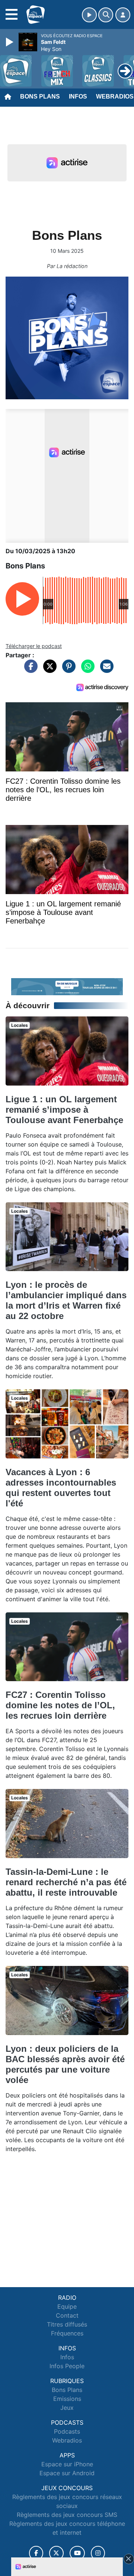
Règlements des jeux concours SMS (67, 2515)
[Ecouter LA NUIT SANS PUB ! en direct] (67, 986)
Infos (78, 96)
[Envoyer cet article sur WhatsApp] (86, 670)
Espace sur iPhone (67, 2464)
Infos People (67, 2366)
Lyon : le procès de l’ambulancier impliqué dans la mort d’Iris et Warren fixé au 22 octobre (66, 1300)
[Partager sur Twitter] (48, 670)
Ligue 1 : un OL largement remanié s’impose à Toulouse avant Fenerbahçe (64, 1110)
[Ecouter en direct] (89, 15)
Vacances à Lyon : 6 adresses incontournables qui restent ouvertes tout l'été (61, 1488)
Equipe (67, 2306)
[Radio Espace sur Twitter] (56, 2553)
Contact (67, 2315)
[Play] (10, 42)
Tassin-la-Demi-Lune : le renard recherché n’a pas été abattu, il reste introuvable (66, 1882)
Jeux (67, 2408)
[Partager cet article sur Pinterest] (67, 670)
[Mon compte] (123, 15)
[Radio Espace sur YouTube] (77, 2553)
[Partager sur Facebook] (29, 670)
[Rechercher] (106, 15)
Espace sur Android (67, 2473)
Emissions (67, 2399)
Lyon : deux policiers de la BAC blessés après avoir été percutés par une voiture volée (65, 2064)
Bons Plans (40, 96)
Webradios (67, 2440)
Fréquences (67, 2333)
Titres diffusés (67, 2324)
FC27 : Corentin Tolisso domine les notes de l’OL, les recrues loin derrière (60, 1705)
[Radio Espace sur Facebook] (36, 2553)
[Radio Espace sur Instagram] (98, 2553)
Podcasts (67, 2431)
